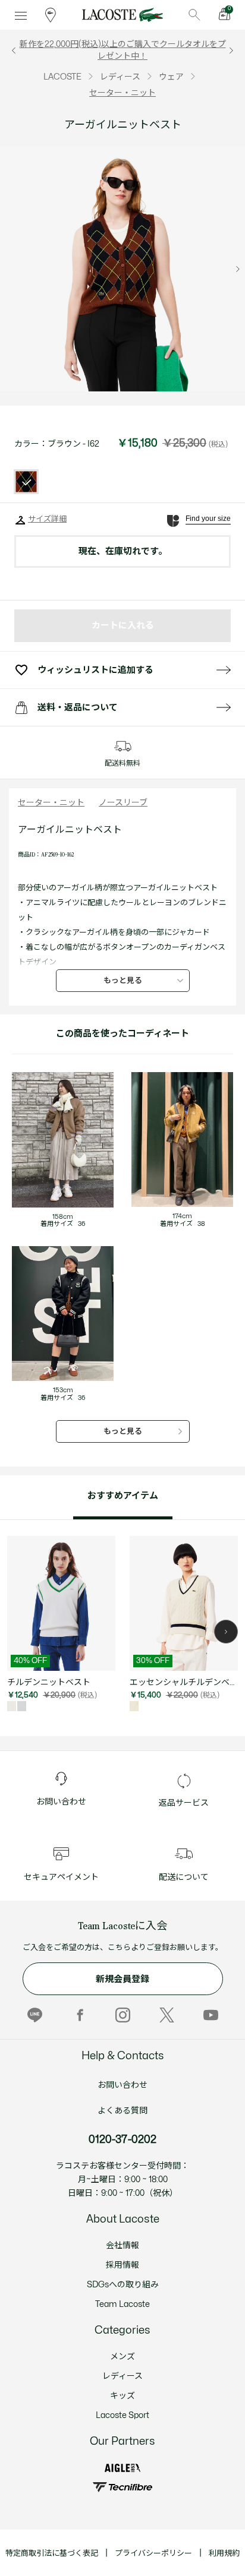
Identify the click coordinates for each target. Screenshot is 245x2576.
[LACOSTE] (122, 15)
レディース (122, 2376)
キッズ (122, 2396)
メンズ (122, 2357)
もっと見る (123, 981)
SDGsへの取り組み (123, 2285)
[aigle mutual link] (122, 2468)
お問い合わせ (122, 2085)
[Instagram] (123, 2015)
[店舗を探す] (51, 15)
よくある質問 (122, 2111)
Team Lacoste (122, 2304)
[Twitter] (167, 2015)
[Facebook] (79, 2015)
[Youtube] (211, 2015)
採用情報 (122, 2265)
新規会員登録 (122, 1979)
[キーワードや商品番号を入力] (194, 15)
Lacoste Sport (122, 2415)
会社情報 (122, 2245)
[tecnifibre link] (122, 2487)
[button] (226, 1632)
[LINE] (35, 2015)
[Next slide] (238, 269)
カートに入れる (123, 626)
